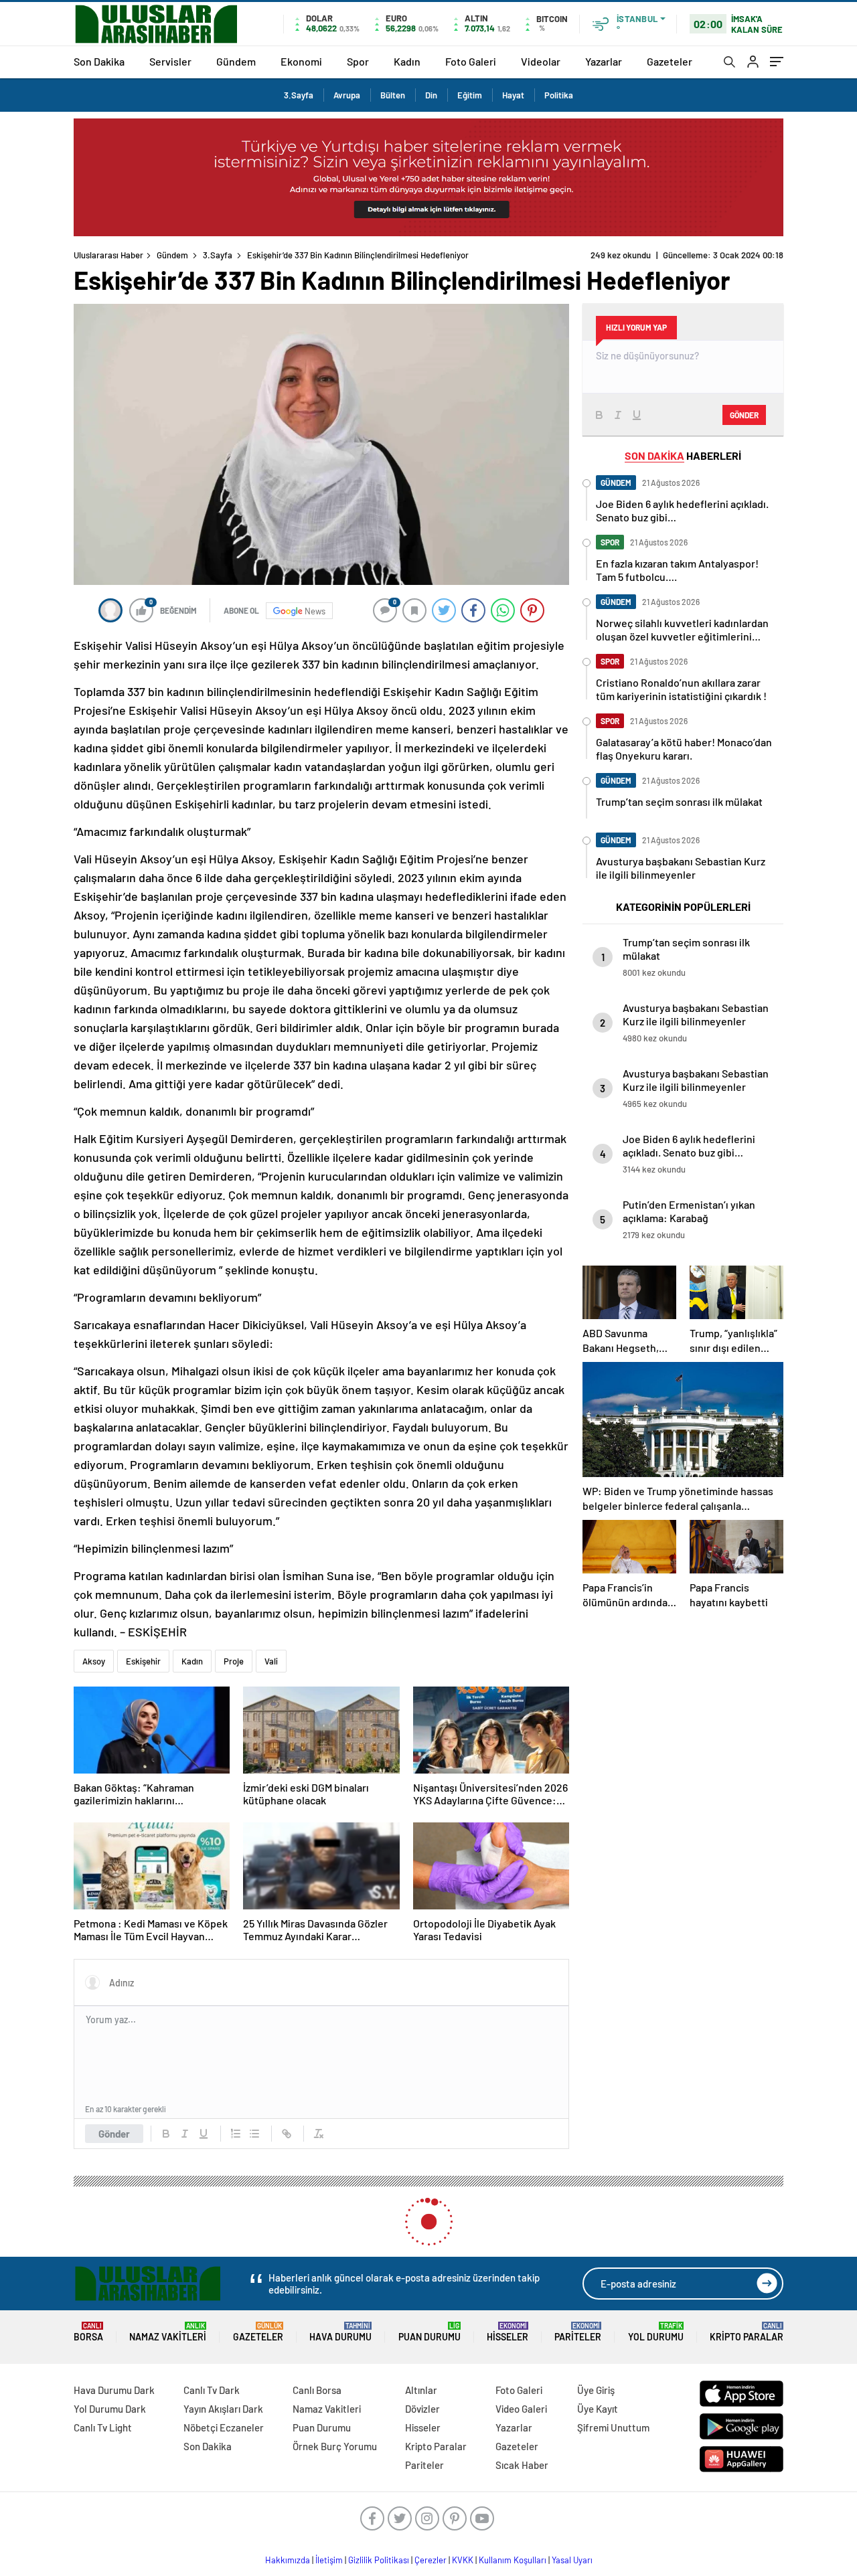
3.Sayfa (299, 95)
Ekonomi (301, 61)
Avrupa (347, 95)
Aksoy (94, 1661)
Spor (358, 61)
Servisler (170, 61)
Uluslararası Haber (108, 255)
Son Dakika (99, 61)
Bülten (393, 95)
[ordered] (236, 2134)
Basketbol (209, 2203)
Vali (271, 1661)
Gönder (114, 2134)
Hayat (513, 95)
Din (431, 95)
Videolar (541, 61)
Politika (559, 95)
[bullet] (254, 2134)
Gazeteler (670, 61)
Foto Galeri (471, 61)
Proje (234, 1661)
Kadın (407, 61)
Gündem (236, 61)
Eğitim (470, 95)
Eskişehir (143, 1661)
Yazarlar (604, 61)
